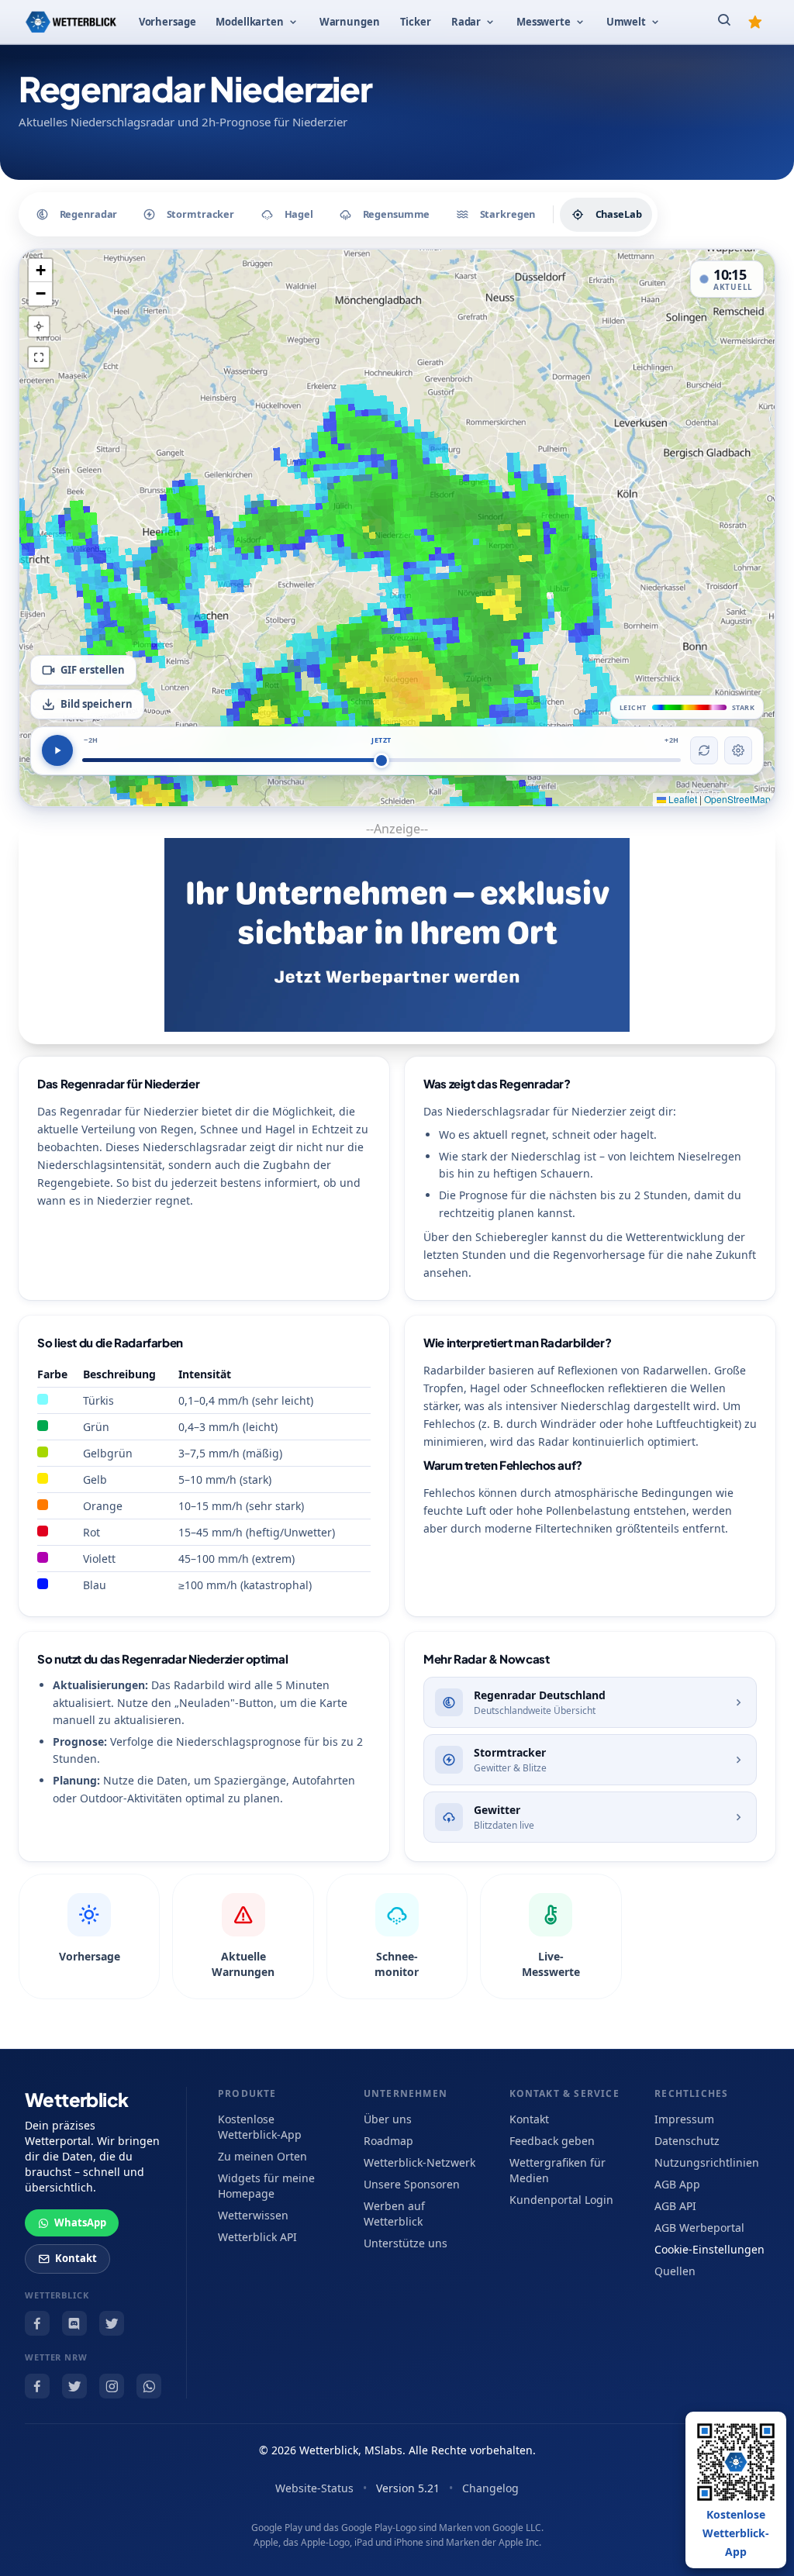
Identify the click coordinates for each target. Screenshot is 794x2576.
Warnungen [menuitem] (350, 22)
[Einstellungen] (738, 750)
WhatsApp (80, 2223)
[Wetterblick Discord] (74, 2323)
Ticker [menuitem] (416, 22)
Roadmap (388, 2141)
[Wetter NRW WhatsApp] (149, 2386)
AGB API (675, 2206)
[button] (40, 271)
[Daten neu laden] (704, 750)
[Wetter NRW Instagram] (112, 2386)
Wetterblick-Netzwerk (419, 2162)
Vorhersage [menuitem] (167, 22)
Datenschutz (687, 2141)
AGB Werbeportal (699, 2228)
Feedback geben (552, 2141)
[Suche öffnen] (724, 22)
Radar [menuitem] (466, 22)
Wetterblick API (257, 2237)
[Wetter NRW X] (74, 2386)
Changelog (490, 2488)
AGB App (677, 2184)
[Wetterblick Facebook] (37, 2323)
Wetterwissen (253, 2215)
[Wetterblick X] (112, 2323)
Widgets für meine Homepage (266, 2186)
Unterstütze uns (406, 2243)
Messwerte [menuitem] (544, 22)
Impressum (684, 2119)
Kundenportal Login (561, 2200)
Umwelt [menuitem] (626, 22)
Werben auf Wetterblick (394, 2214)
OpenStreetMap (737, 799)
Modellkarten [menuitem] (249, 22)
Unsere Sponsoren (412, 2184)
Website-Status (314, 2488)
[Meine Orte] (755, 22)
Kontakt (76, 2258)
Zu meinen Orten (262, 2156)
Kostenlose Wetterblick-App (260, 2127)
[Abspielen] (57, 750)
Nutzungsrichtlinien (707, 2162)
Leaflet (682, 799)
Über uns (388, 2119)
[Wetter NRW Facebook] (37, 2386)
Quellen (675, 2271)
